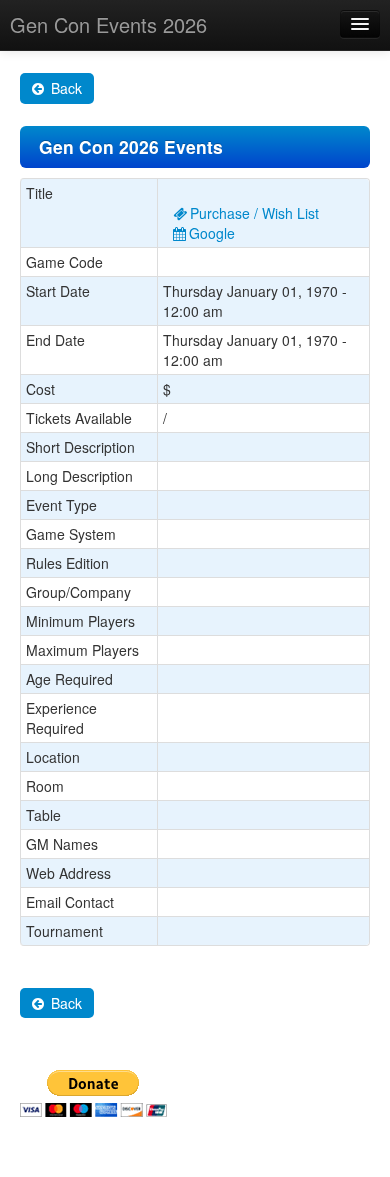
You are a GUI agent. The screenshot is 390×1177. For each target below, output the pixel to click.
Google (212, 233)
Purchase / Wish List (254, 213)
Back (64, 88)
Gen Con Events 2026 (108, 24)
